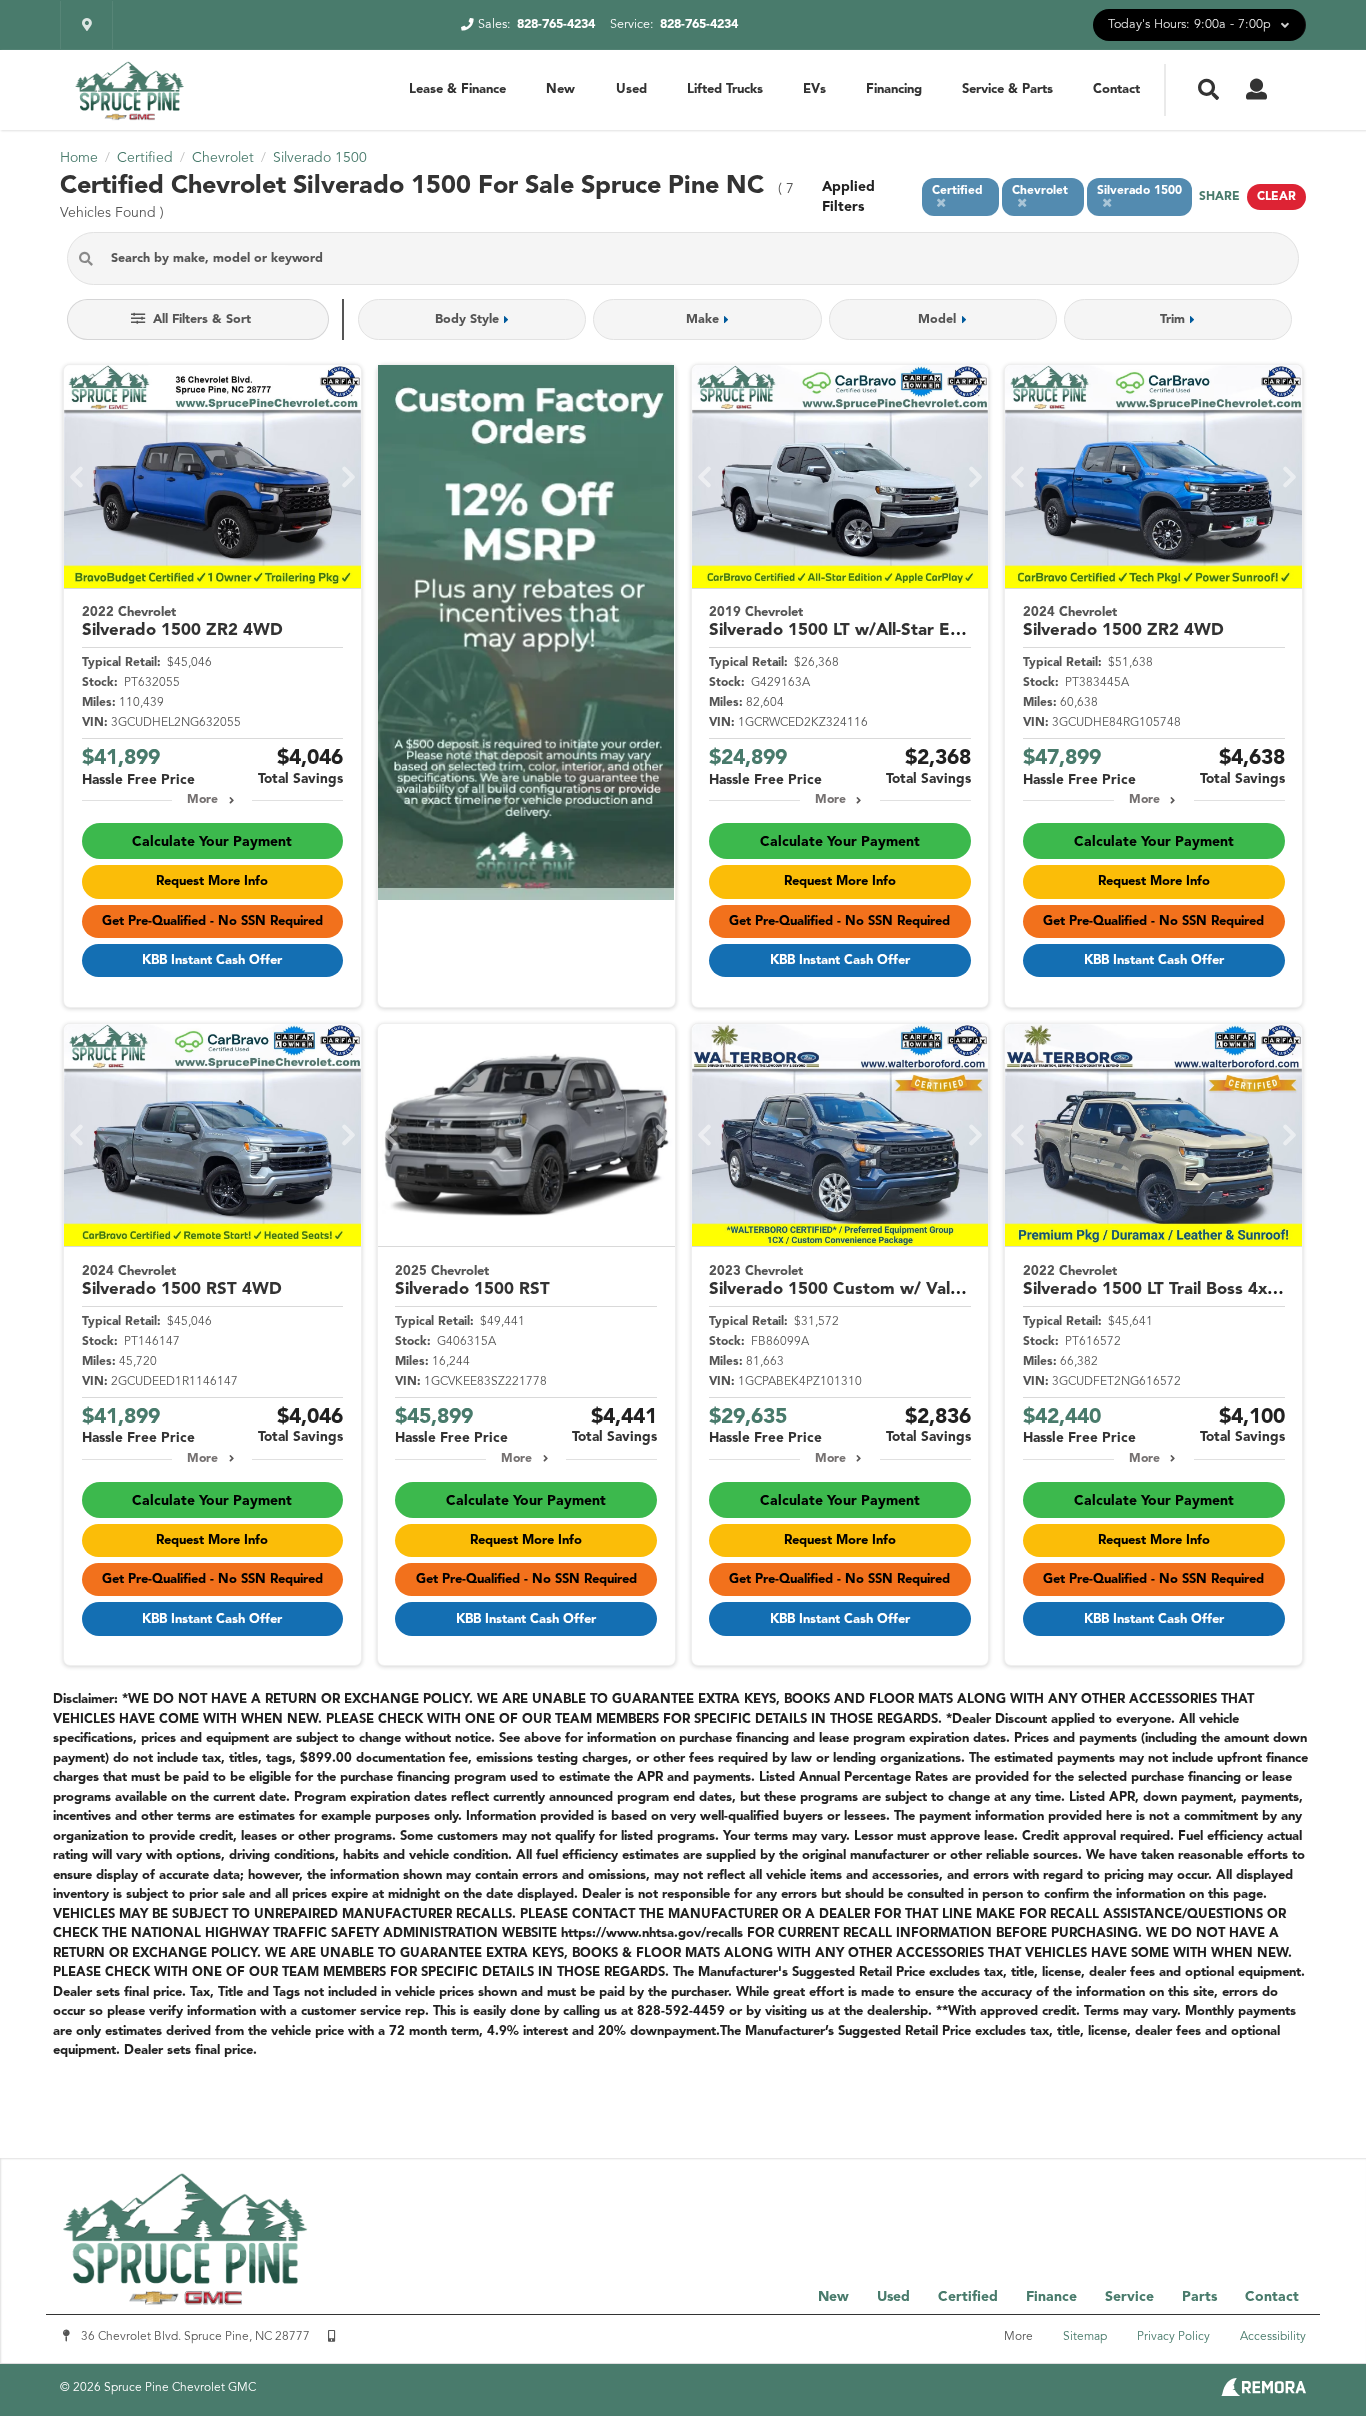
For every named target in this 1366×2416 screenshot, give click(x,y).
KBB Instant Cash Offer (212, 960)
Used (631, 89)
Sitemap (1085, 2337)
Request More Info (212, 881)
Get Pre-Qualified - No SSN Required (212, 921)
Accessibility (1273, 2337)
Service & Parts (1007, 89)
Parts (1199, 2297)
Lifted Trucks (725, 89)
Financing (894, 89)
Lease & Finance (457, 89)
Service (1129, 2297)
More (202, 800)
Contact (1116, 89)
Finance (1051, 2297)
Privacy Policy (1173, 2337)
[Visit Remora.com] (1263, 2392)
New (560, 89)
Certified (968, 2297)
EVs (814, 89)
